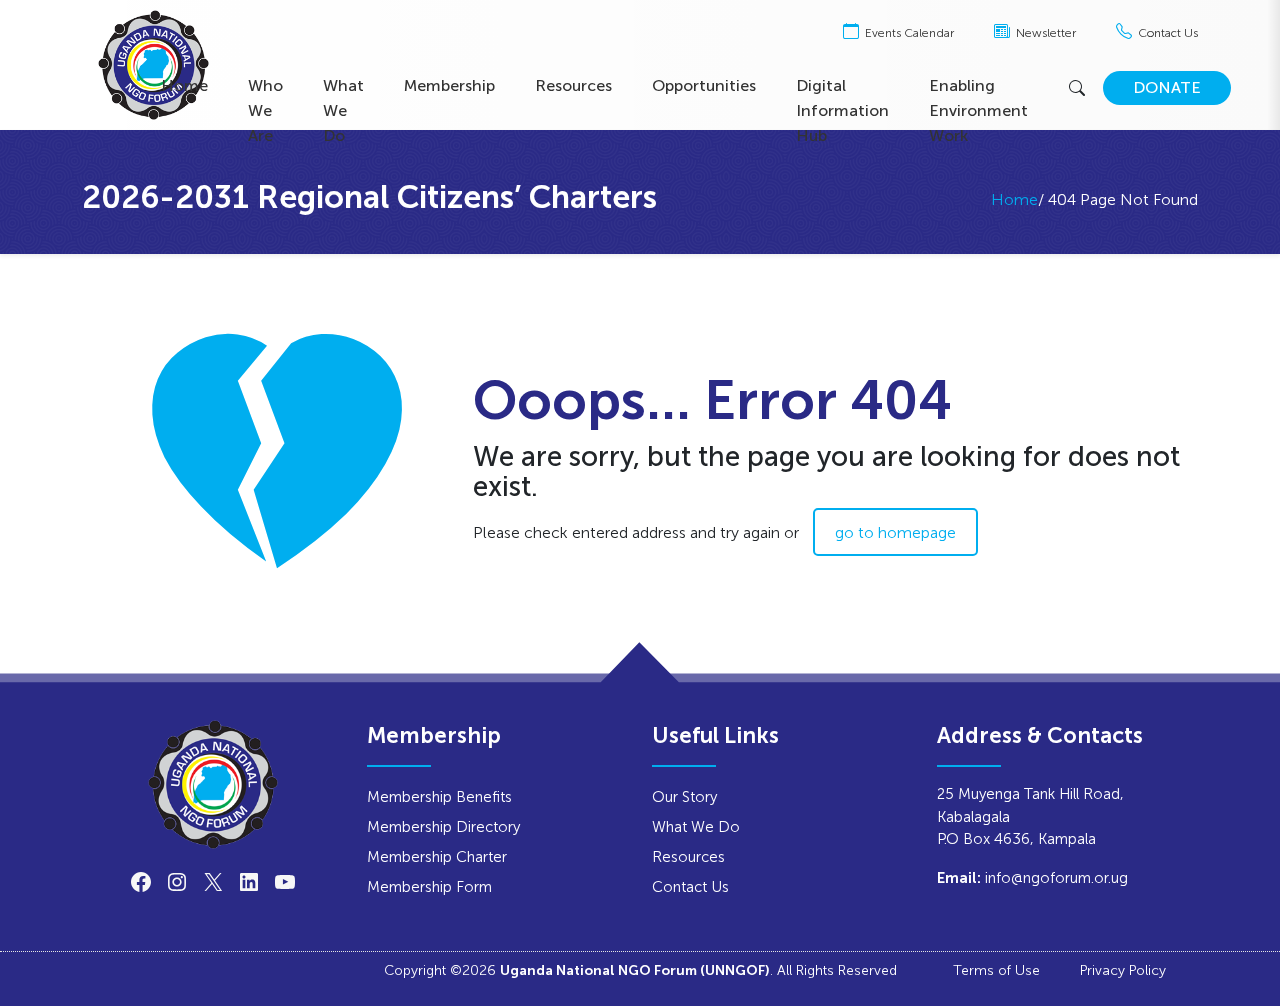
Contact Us (1166, 33)
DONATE (1167, 87)
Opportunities (704, 85)
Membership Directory (443, 826)
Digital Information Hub (842, 110)
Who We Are (265, 110)
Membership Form (429, 886)
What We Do (343, 110)
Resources (573, 85)
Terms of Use (996, 970)
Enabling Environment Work (978, 110)
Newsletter (1044, 33)
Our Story (684, 796)
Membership (449, 85)
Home (184, 85)
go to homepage (895, 532)
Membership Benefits (439, 796)
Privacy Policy (1123, 970)
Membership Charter (437, 856)
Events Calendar (908, 33)
